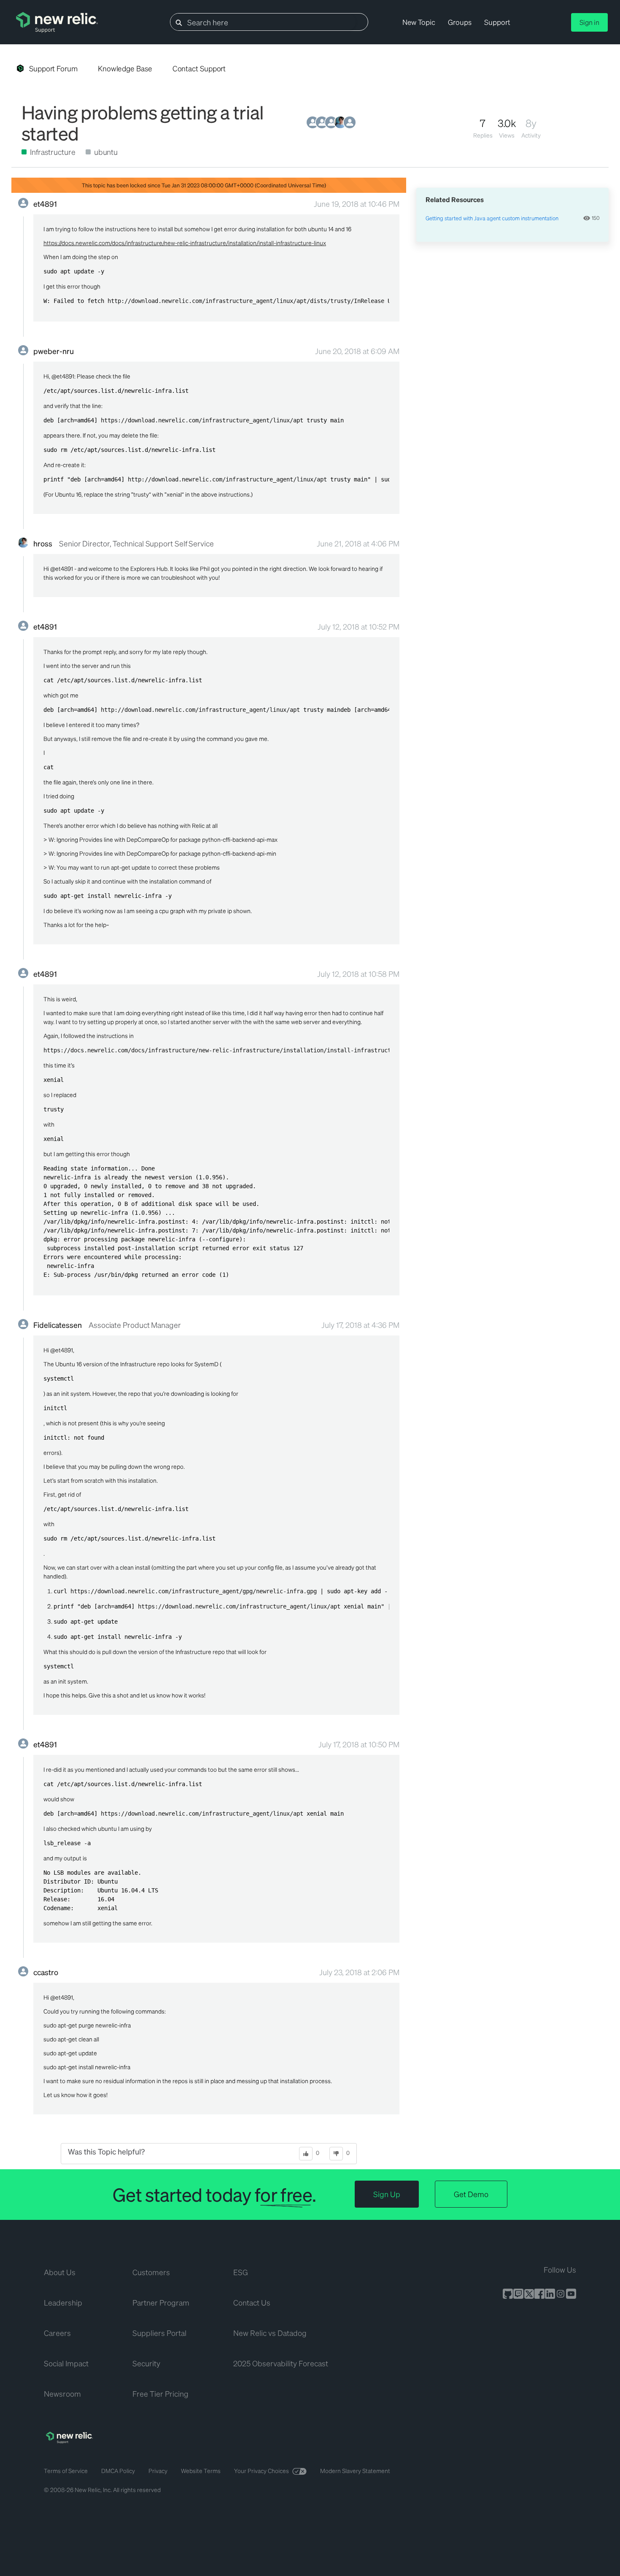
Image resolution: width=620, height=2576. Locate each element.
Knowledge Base (125, 68)
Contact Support (199, 68)
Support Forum (53, 68)
